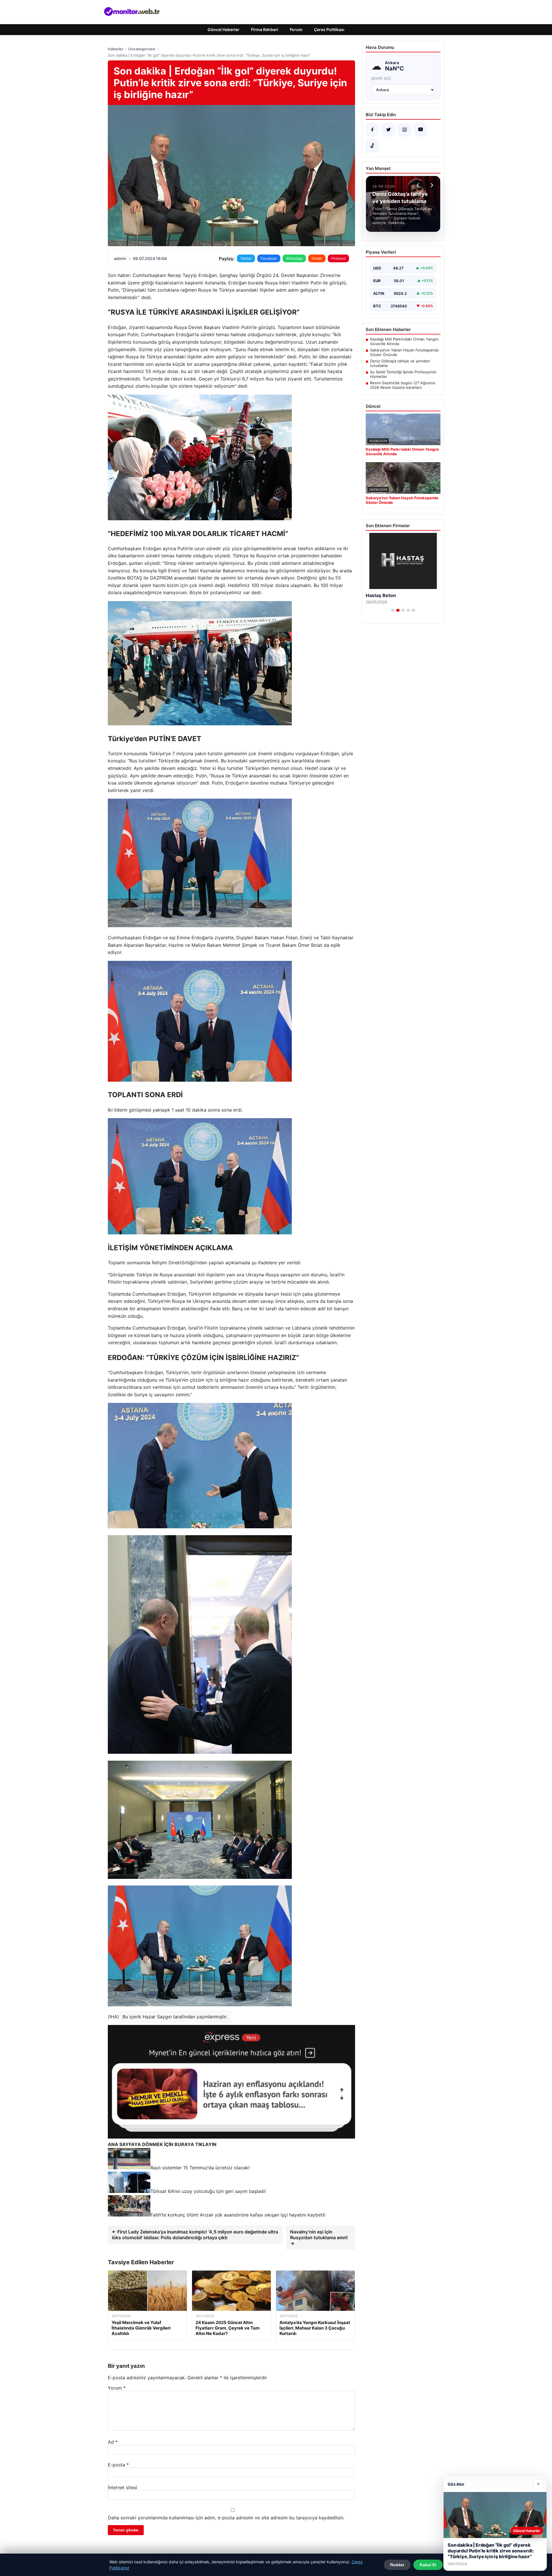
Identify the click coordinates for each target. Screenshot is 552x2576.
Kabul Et (428, 2565)
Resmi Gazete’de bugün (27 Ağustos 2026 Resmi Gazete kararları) (403, 385)
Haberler (116, 49)
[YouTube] (421, 130)
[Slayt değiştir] (393, 610)
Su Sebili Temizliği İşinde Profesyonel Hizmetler (403, 374)
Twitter (246, 258)
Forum (296, 29)
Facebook (269, 258)
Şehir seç (381, 78)
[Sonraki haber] (431, 185)
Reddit (317, 258)
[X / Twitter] (388, 130)
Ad (113, 2442)
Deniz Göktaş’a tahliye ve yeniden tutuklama (400, 363)
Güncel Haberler (224, 29)
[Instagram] (405, 130)
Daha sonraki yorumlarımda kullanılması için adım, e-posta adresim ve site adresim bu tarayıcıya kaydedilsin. (226, 2518)
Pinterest (338, 258)
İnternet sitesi (122, 2487)
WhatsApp (294, 258)
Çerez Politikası (329, 29)
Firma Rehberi (265, 29)
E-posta (118, 2465)
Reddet (397, 2565)
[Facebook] (372, 130)
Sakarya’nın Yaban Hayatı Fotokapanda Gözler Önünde (404, 352)
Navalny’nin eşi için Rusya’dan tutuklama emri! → (319, 2237)
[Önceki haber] (419, 185)
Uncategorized (142, 49)
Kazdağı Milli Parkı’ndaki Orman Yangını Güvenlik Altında (404, 341)
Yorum (117, 2388)
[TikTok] (372, 146)
